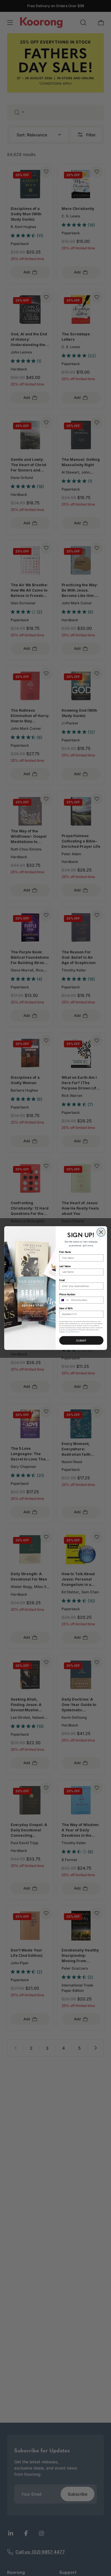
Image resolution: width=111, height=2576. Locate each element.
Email (62, 1280)
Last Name (65, 1266)
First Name (65, 1252)
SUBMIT (81, 1341)
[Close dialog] (101, 1232)
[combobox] (64, 1300)
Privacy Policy (70, 1332)
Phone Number (67, 1294)
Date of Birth (66, 1308)
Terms (77, 1332)
